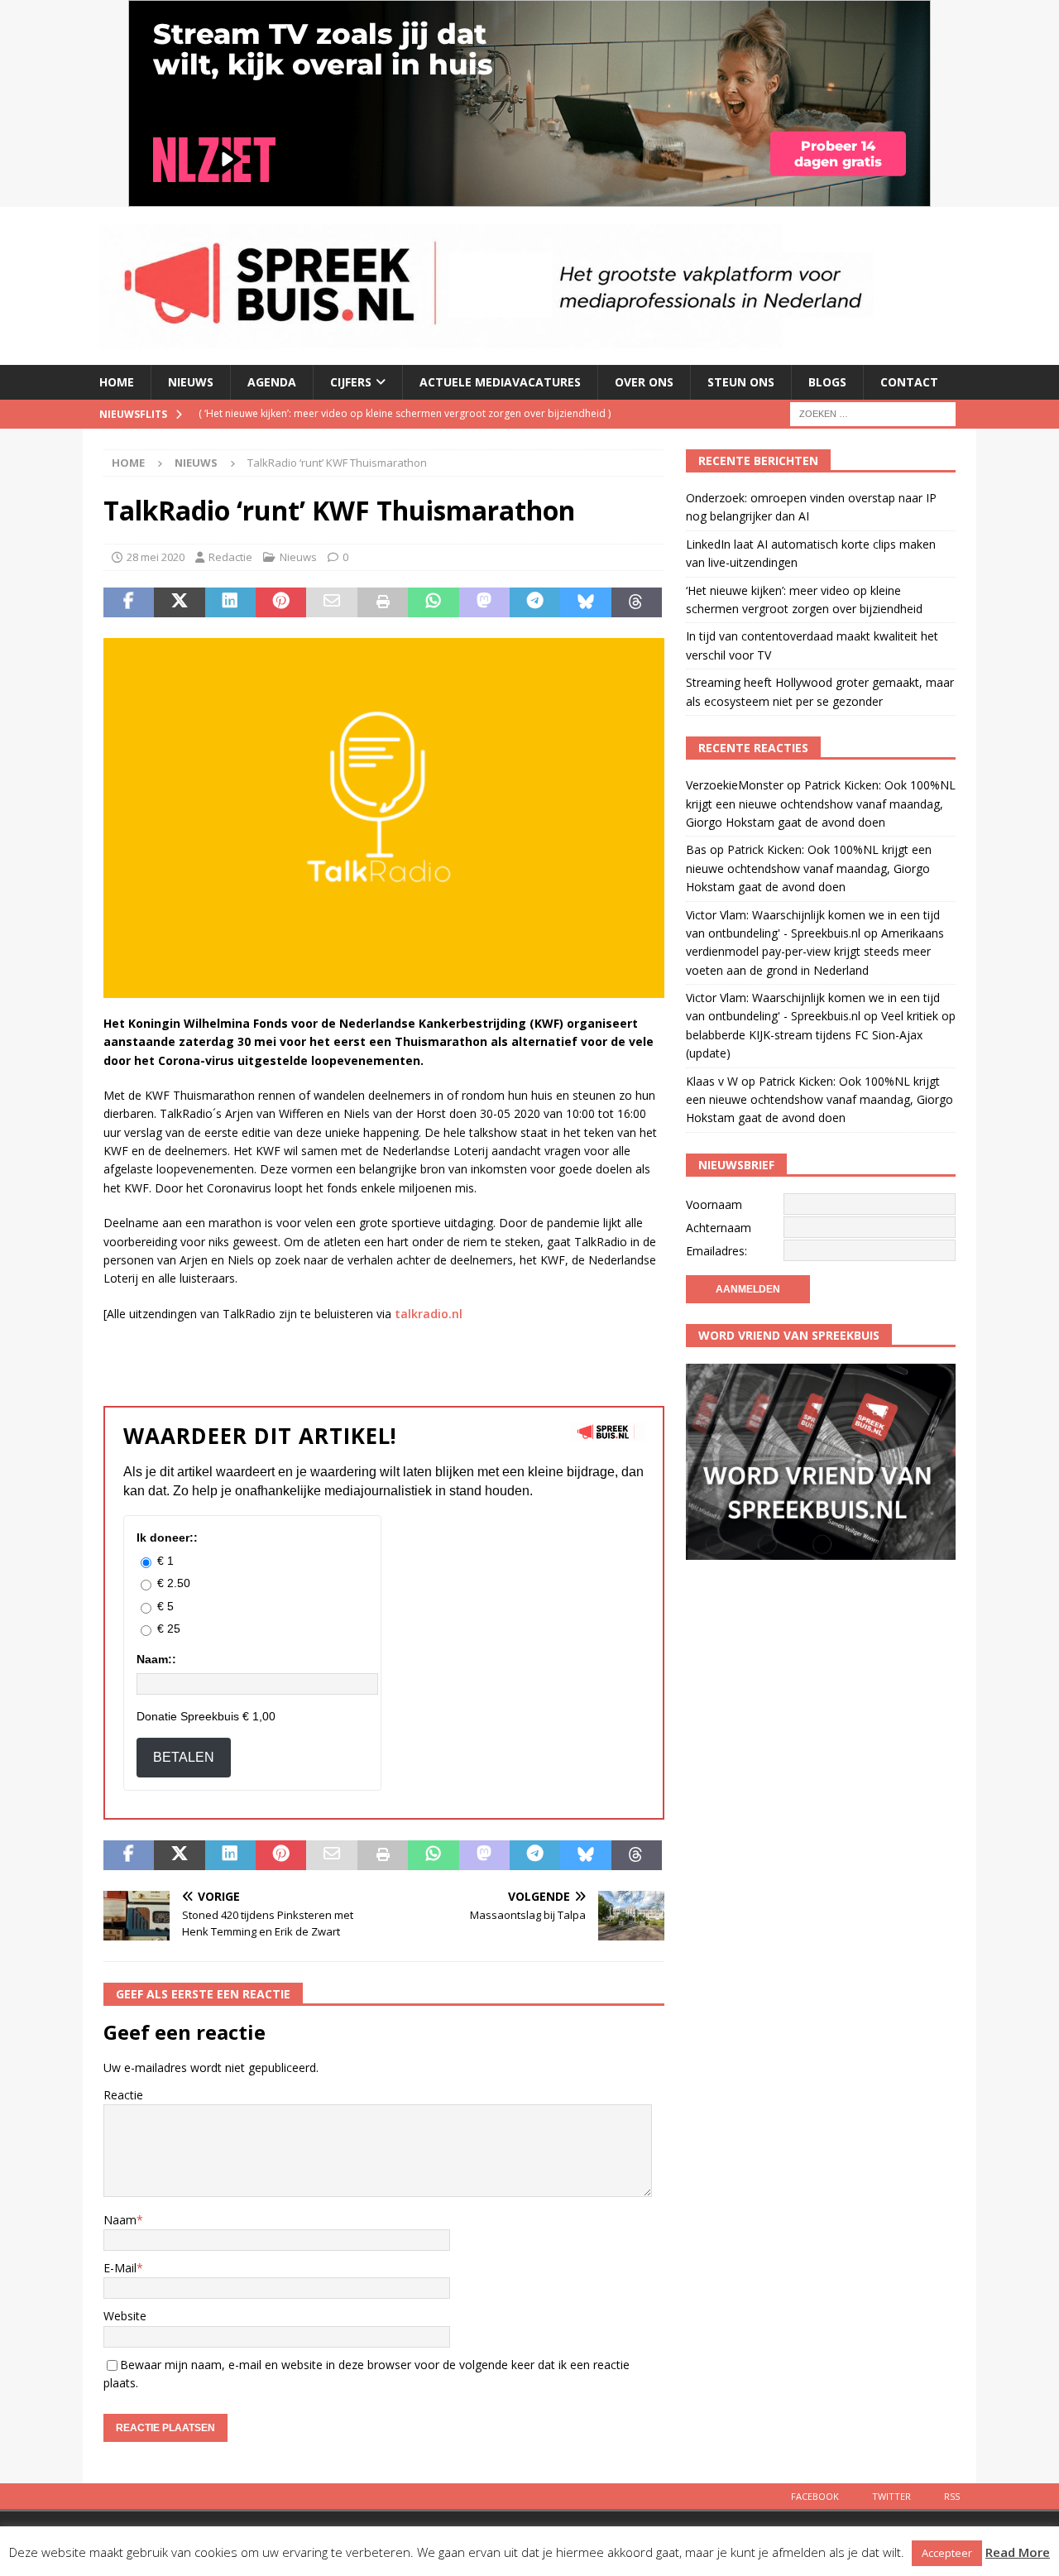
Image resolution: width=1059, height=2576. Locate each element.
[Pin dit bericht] (281, 602)
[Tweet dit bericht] (179, 602)
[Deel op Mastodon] (484, 602)
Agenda (272, 382)
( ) (405, 413)
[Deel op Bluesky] (585, 602)
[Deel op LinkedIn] (230, 602)
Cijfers (351, 382)
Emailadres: (716, 1251)
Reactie (123, 2095)
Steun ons (741, 382)
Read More (1018, 2552)
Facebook (815, 2496)
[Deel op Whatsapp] (433, 602)
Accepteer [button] (947, 2553)
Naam (120, 2220)
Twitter (891, 2496)
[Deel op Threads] (637, 602)
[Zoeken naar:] (873, 413)
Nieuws (191, 382)
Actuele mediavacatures (500, 382)
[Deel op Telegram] (535, 602)
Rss (952, 2496)
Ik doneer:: (167, 1537)
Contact (909, 382)
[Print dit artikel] (383, 602)
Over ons (644, 382)
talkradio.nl (429, 1314)
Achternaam (719, 1228)
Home (117, 382)
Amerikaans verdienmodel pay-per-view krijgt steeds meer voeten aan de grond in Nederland (815, 952)
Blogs (827, 382)
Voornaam (714, 1204)
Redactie (230, 557)
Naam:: (156, 1659)
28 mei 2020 (156, 557)
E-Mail (120, 2268)
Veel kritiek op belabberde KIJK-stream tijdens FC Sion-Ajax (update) (821, 1034)
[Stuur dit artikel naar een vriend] (331, 602)
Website (125, 2316)
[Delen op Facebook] (129, 602)
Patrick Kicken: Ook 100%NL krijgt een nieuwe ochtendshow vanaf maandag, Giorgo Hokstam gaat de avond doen (821, 804)
